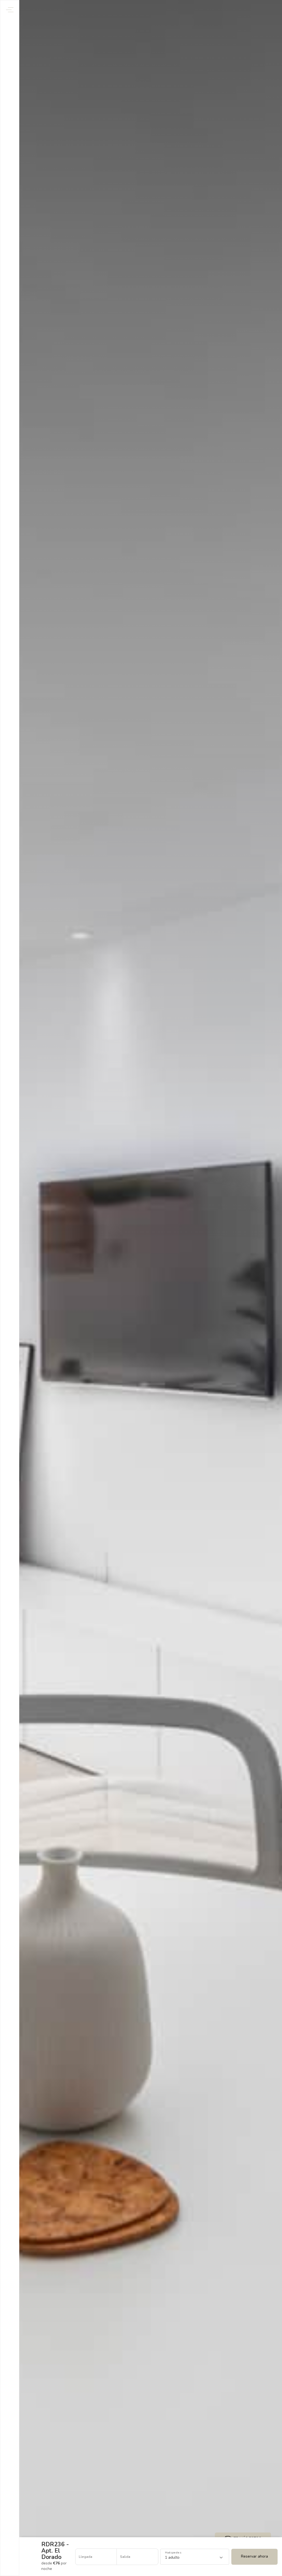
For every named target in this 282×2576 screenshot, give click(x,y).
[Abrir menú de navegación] (10, 10)
